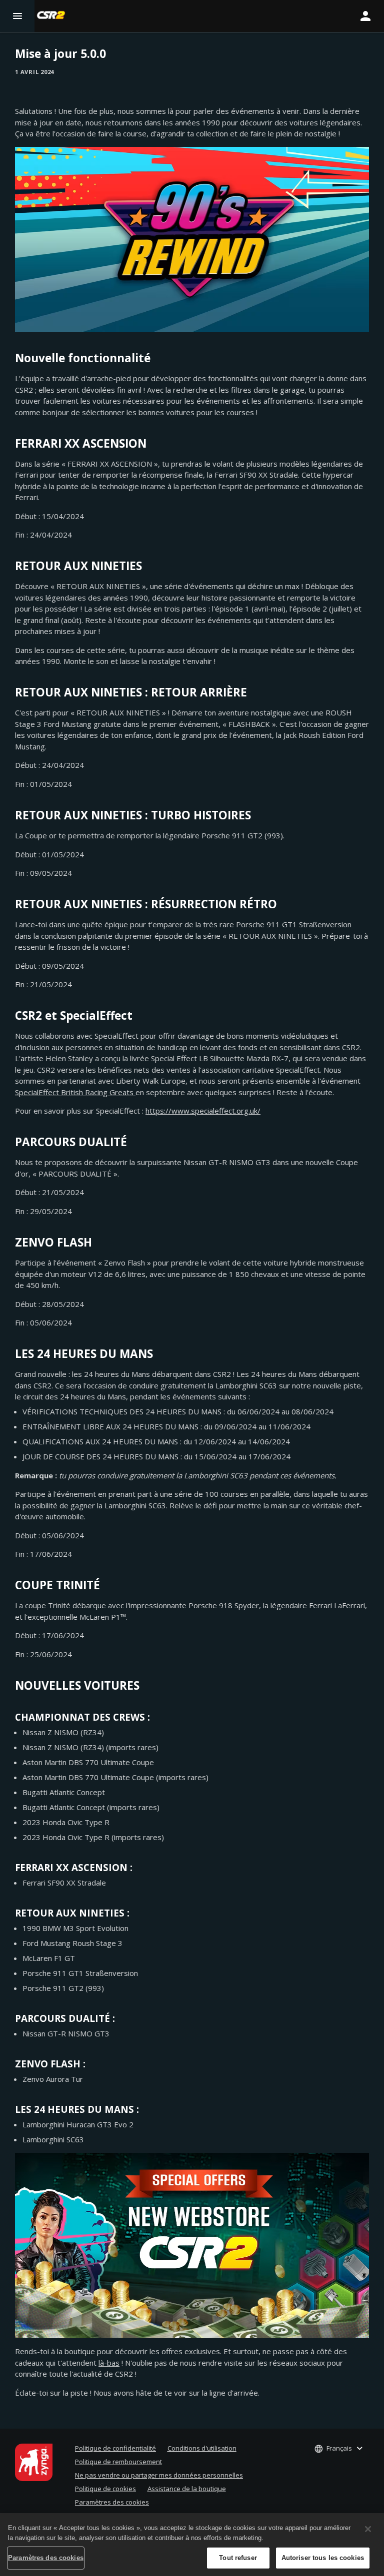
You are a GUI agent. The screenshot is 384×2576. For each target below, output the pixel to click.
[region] (192, 2545)
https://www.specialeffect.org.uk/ (203, 1111)
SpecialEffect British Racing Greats (75, 1092)
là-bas (109, 2363)
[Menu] (17, 16)
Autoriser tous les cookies (323, 2558)
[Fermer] (368, 2529)
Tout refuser (238, 2558)
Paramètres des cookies (112, 2502)
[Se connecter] (365, 16)
